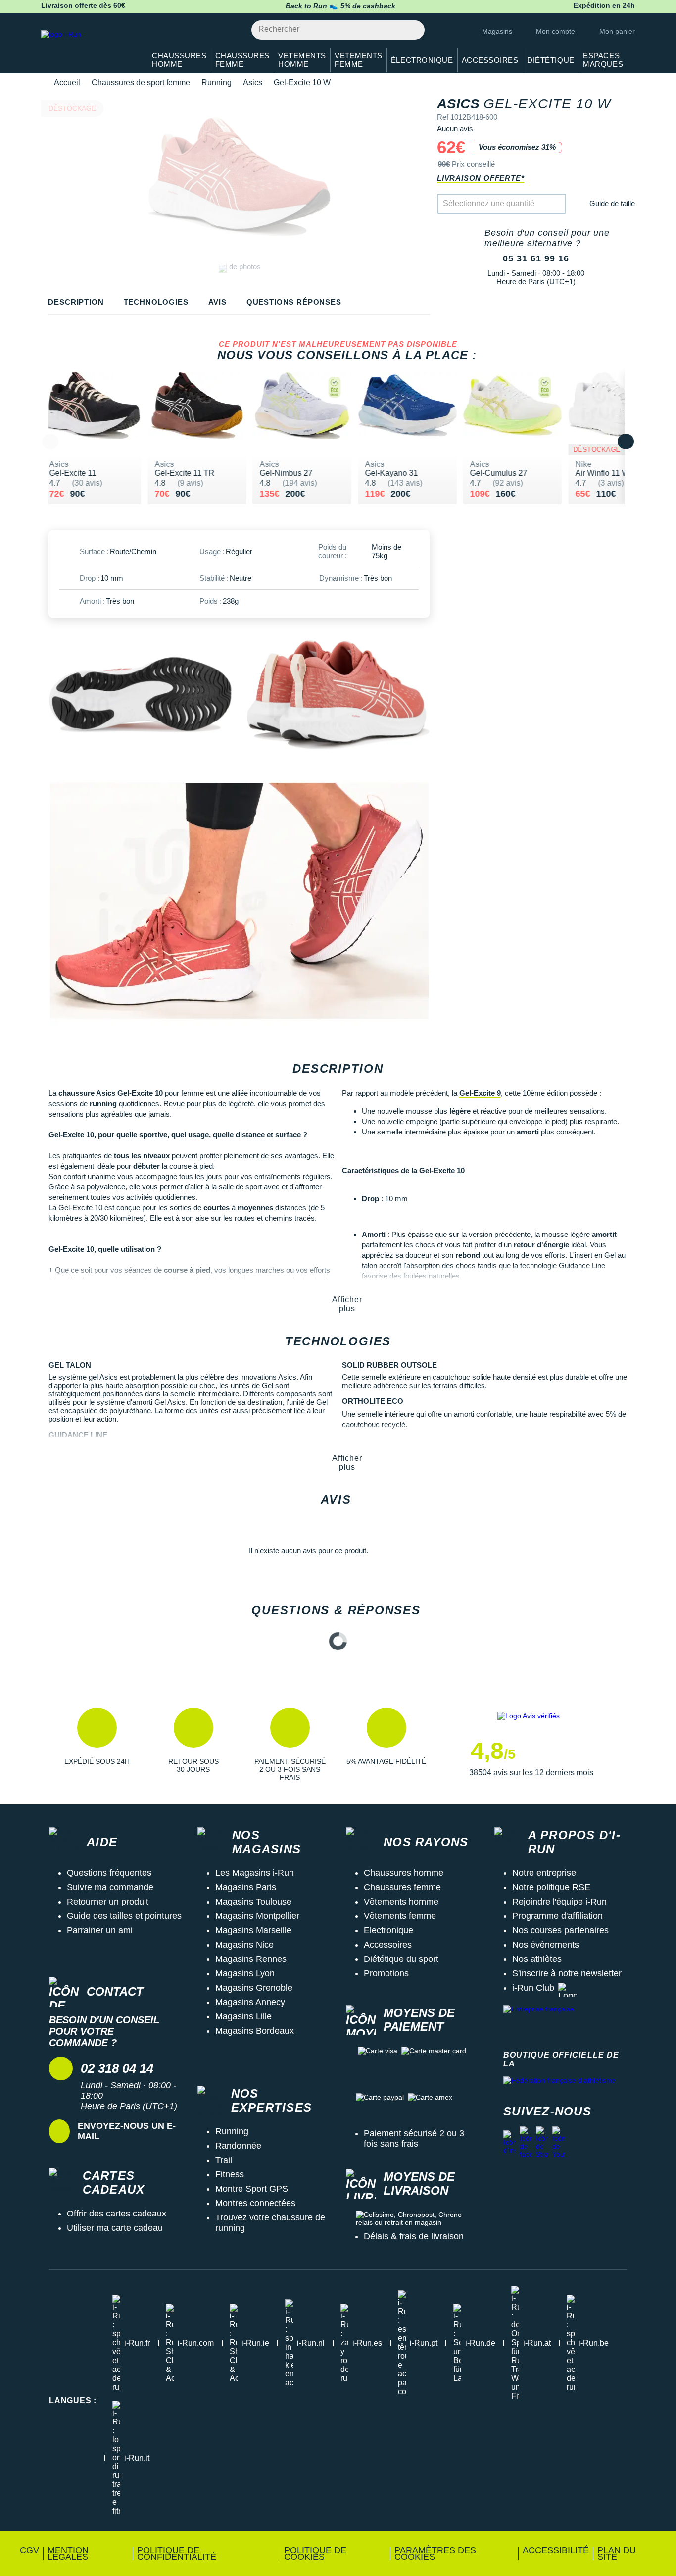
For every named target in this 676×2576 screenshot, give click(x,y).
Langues (73, 2400)
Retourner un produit (108, 1902)
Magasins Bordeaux (255, 2031)
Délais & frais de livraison (414, 2236)
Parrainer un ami (100, 1930)
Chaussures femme (402, 1887)
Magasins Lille (243, 2016)
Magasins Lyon (245, 1973)
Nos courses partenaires (560, 1930)
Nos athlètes (537, 1959)
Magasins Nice (244, 1945)
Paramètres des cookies (435, 2553)
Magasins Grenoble (254, 1988)
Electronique (388, 1930)
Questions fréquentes (109, 1873)
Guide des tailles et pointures (124, 1916)
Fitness (230, 2174)
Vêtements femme (400, 1916)
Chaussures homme (404, 1873)
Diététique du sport (401, 1959)
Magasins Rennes (251, 1959)
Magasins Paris (246, 1887)
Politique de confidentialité (177, 2553)
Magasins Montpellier (257, 1916)
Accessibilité (556, 2550)
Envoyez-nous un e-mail (127, 2131)
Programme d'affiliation (557, 1916)
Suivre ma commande (110, 1887)
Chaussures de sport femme (141, 82)
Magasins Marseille (253, 1930)
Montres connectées (255, 2203)
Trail (224, 2160)
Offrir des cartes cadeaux (117, 2214)
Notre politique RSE (551, 1887)
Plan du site (617, 2553)
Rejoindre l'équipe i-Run (559, 1902)
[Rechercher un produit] (411, 30)
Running (217, 82)
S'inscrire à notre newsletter (567, 1973)
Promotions (386, 1973)
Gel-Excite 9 (480, 1093)
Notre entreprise (544, 1873)
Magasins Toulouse (253, 1902)
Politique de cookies (315, 2553)
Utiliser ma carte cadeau (115, 2228)
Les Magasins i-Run (255, 1873)
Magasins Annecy (250, 2002)
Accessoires (388, 1945)
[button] (97, 1745)
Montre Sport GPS (252, 2189)
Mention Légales (68, 2553)
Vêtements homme (401, 1902)
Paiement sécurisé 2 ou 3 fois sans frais (414, 2138)
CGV (29, 2550)
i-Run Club (533, 1988)
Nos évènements (546, 1945)
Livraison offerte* (481, 178)
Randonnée (238, 2146)
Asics (253, 82)
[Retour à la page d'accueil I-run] (88, 47)
